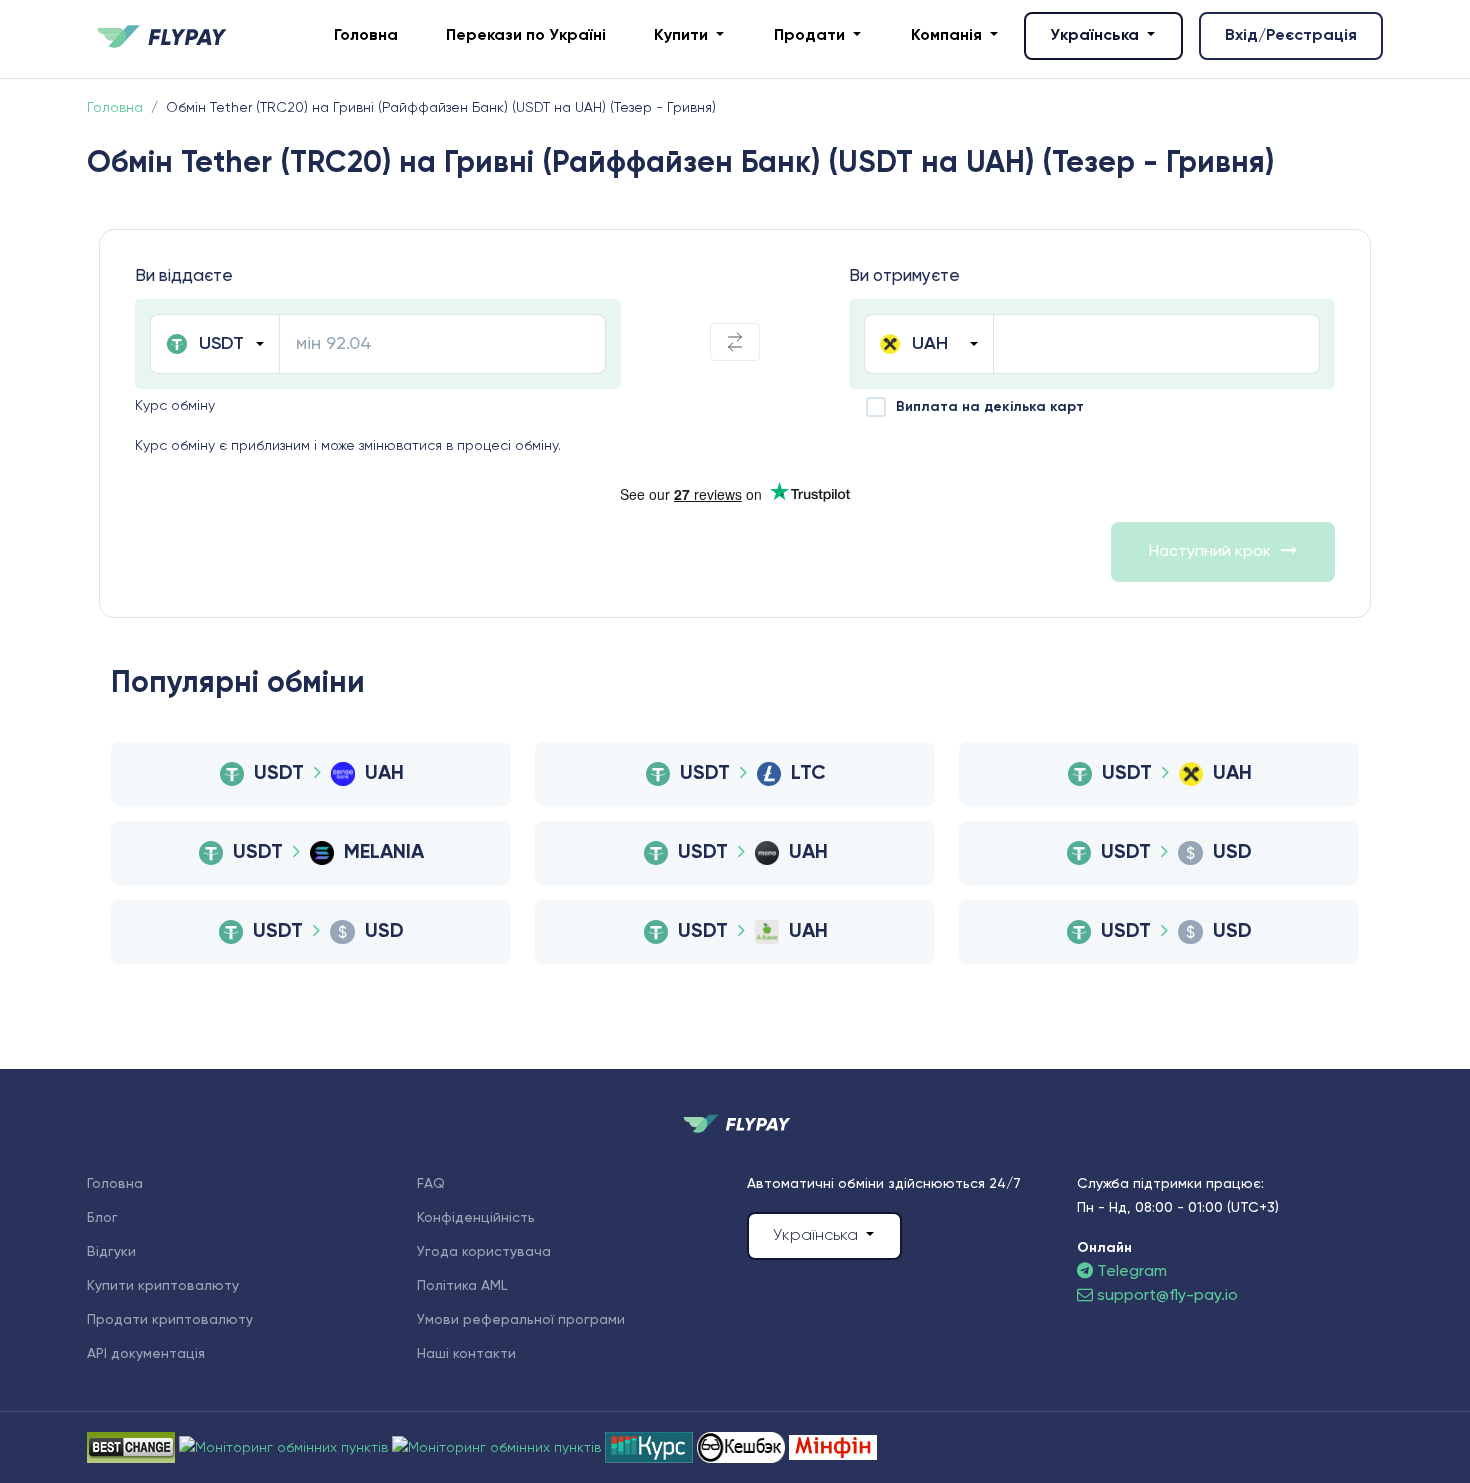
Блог (102, 1218)
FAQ (431, 1184)
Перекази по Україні (526, 36)
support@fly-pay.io (1167, 1296)
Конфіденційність (476, 1218)
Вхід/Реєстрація (1291, 36)
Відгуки (111, 1252)
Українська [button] (1096, 36)
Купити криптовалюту (163, 1286)
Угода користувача (484, 1252)
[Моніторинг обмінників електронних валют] (651, 1447)
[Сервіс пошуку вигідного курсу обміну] (498, 1447)
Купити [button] (683, 36)
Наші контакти (466, 1354)
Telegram (1130, 1272)
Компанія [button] (948, 36)
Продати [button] (811, 36)
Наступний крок (1210, 552)
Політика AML (462, 1286)
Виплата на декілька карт (990, 407)
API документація (146, 1354)
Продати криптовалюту (170, 1320)
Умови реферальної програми (521, 1320)
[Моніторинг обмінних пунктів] (833, 1447)
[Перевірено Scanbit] (285, 1447)
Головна (366, 36)
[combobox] (214, 344)
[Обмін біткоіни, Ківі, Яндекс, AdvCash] (743, 1447)
